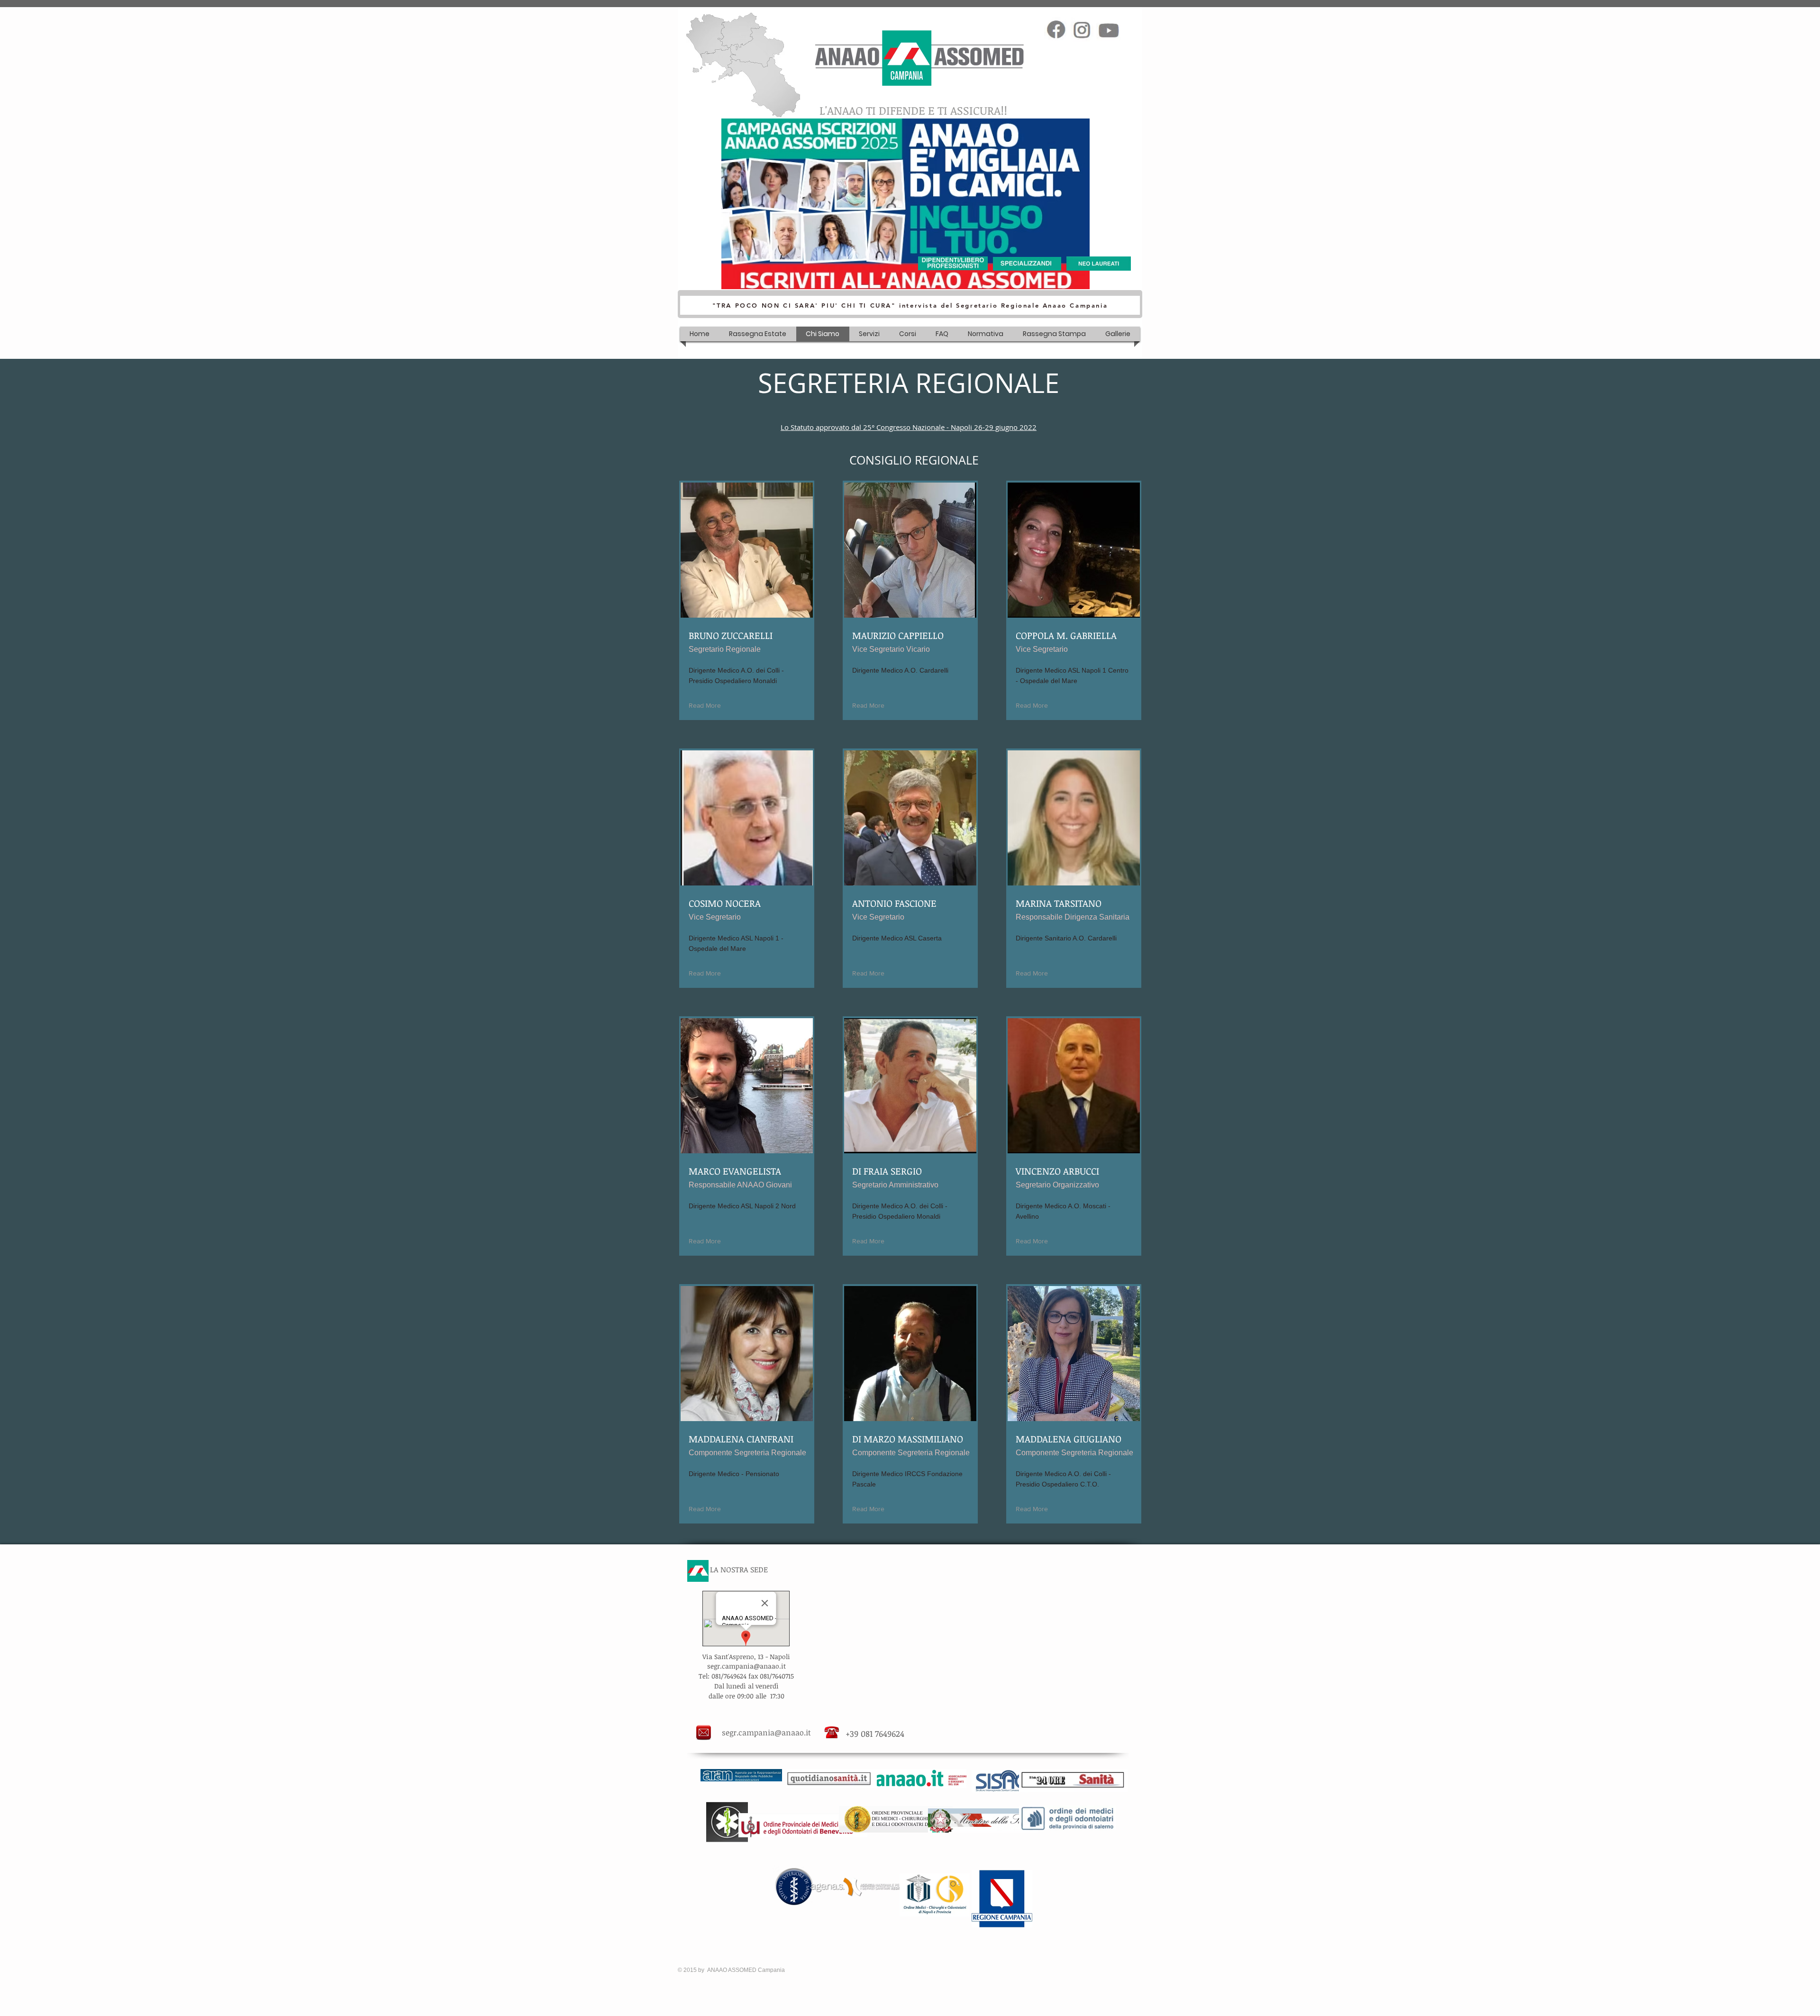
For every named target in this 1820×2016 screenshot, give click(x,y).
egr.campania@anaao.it (748, 1666)
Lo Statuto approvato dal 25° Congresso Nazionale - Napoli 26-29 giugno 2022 (909, 427)
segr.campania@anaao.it (766, 1733)
